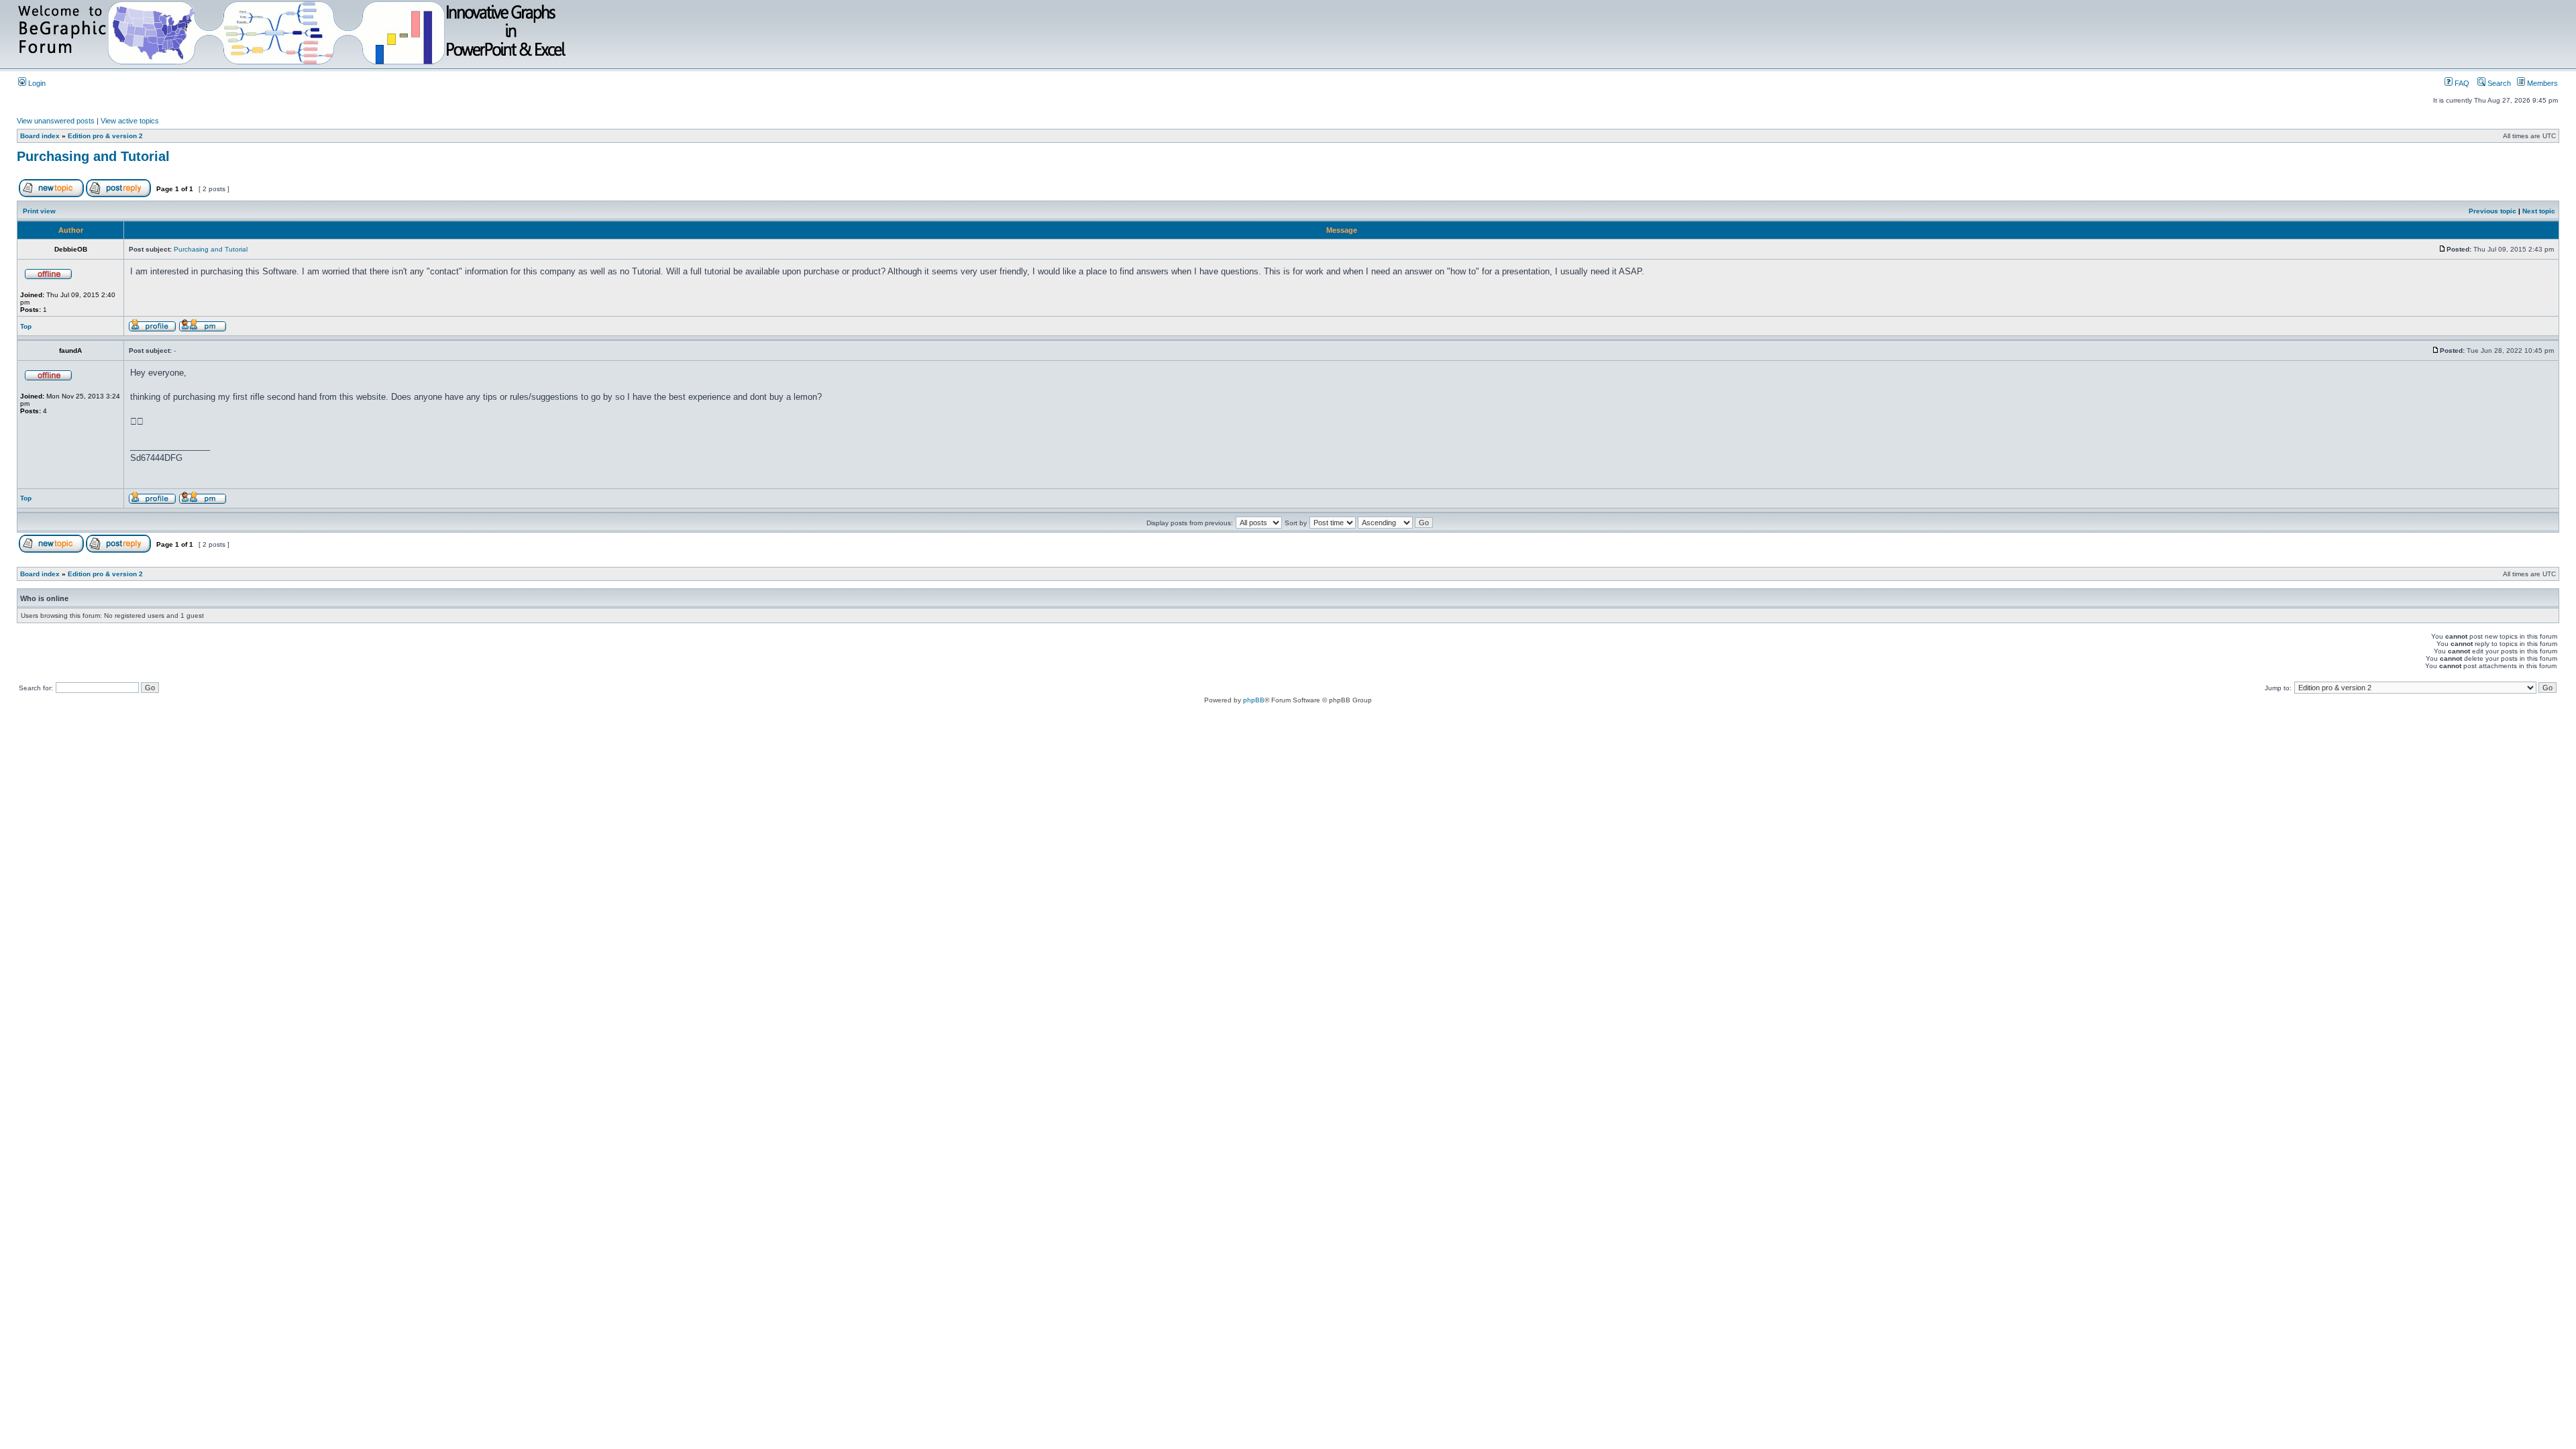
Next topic (2539, 211)
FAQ (2461, 83)
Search (2498, 83)
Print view (39, 211)
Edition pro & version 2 (105, 136)
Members (2541, 83)
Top (26, 326)
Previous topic (2492, 211)
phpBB (1254, 700)
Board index (40, 136)
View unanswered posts (56, 121)
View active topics (130, 121)
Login (36, 83)
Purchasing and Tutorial (93, 156)
